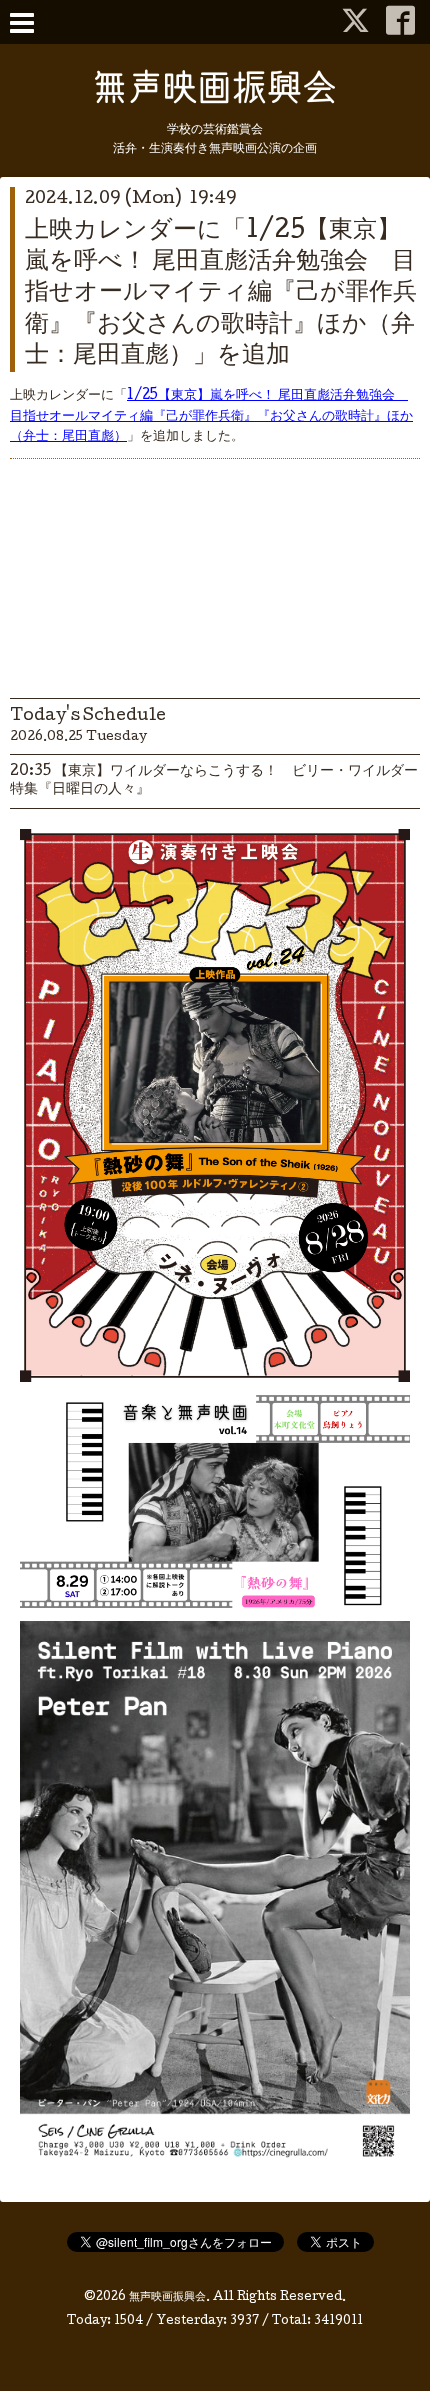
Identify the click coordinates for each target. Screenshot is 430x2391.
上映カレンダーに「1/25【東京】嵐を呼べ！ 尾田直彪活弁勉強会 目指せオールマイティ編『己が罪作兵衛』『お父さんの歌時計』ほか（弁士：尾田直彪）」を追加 (221, 294)
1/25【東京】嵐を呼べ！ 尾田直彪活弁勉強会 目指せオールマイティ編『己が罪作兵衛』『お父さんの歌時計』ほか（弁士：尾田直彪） (211, 417)
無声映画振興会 (167, 2298)
